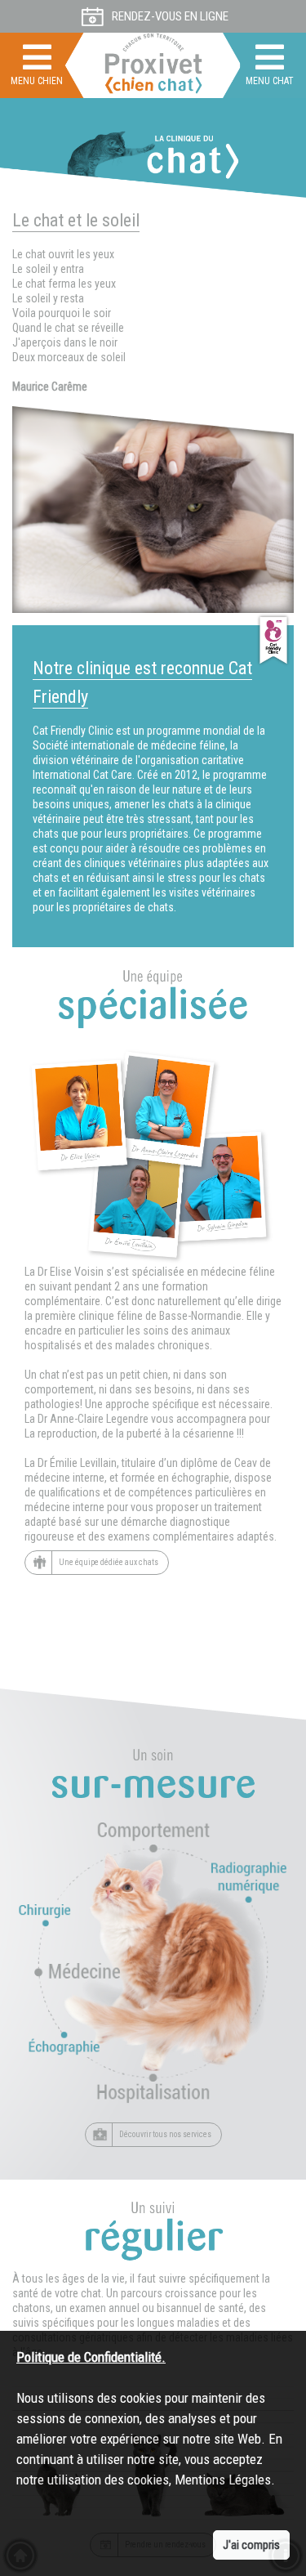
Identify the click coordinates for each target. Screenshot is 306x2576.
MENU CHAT (270, 81)
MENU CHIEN (37, 81)
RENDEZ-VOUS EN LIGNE (170, 16)
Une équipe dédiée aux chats (109, 1561)
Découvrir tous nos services (165, 2133)
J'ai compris (251, 2545)
